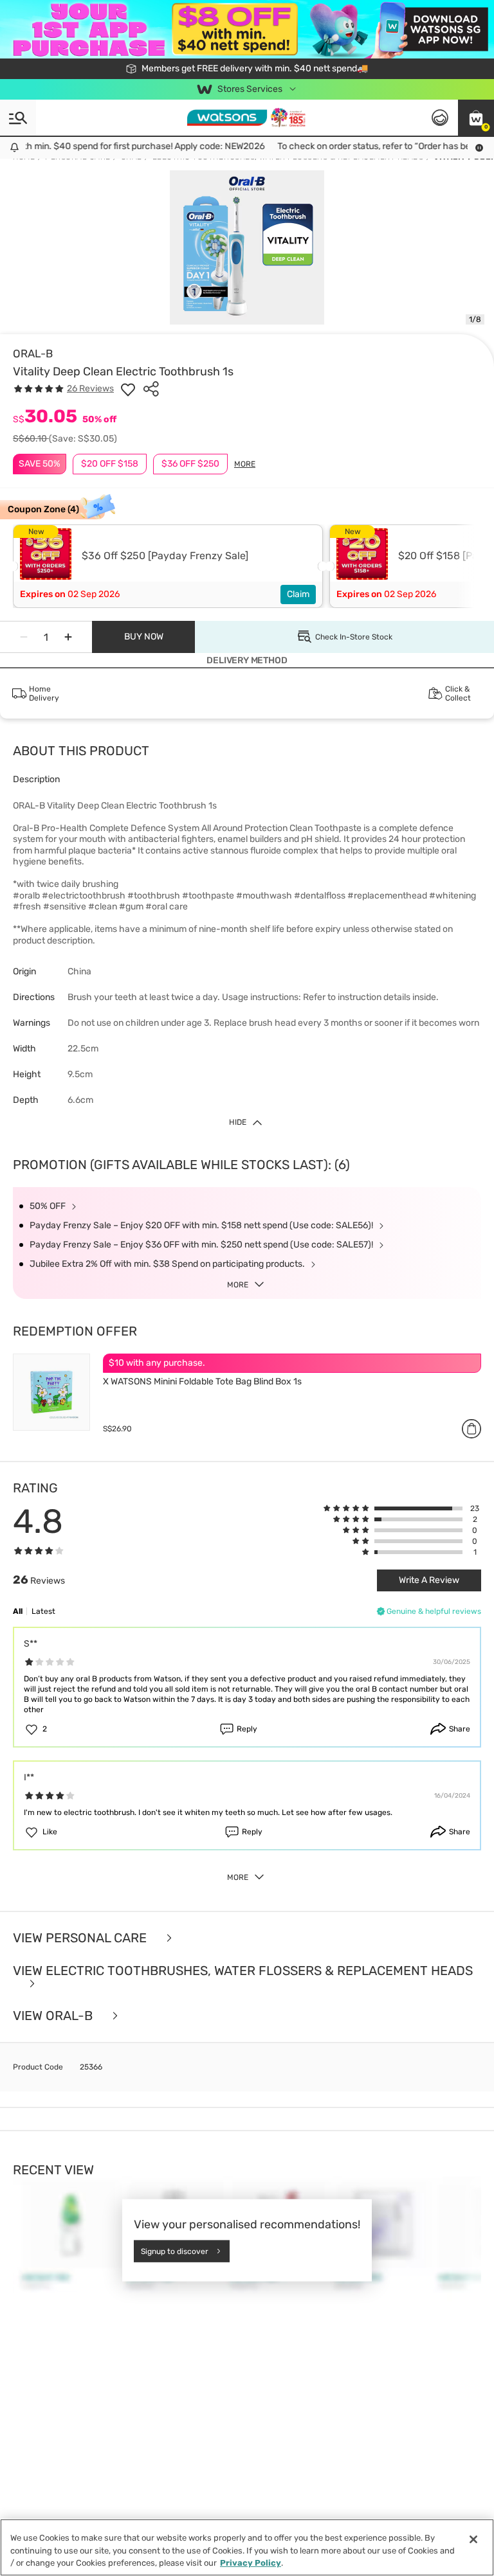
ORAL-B (33, 353)
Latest (43, 1611)
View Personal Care (81, 1938)
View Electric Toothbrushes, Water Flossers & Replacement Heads (243, 1971)
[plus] (68, 637)
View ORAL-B (54, 2016)
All (18, 1611)
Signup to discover (175, 2251)
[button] (476, 118)
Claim (298, 594)
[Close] (473, 2539)
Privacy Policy (251, 2563)
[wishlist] (128, 389)
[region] (247, 2547)
